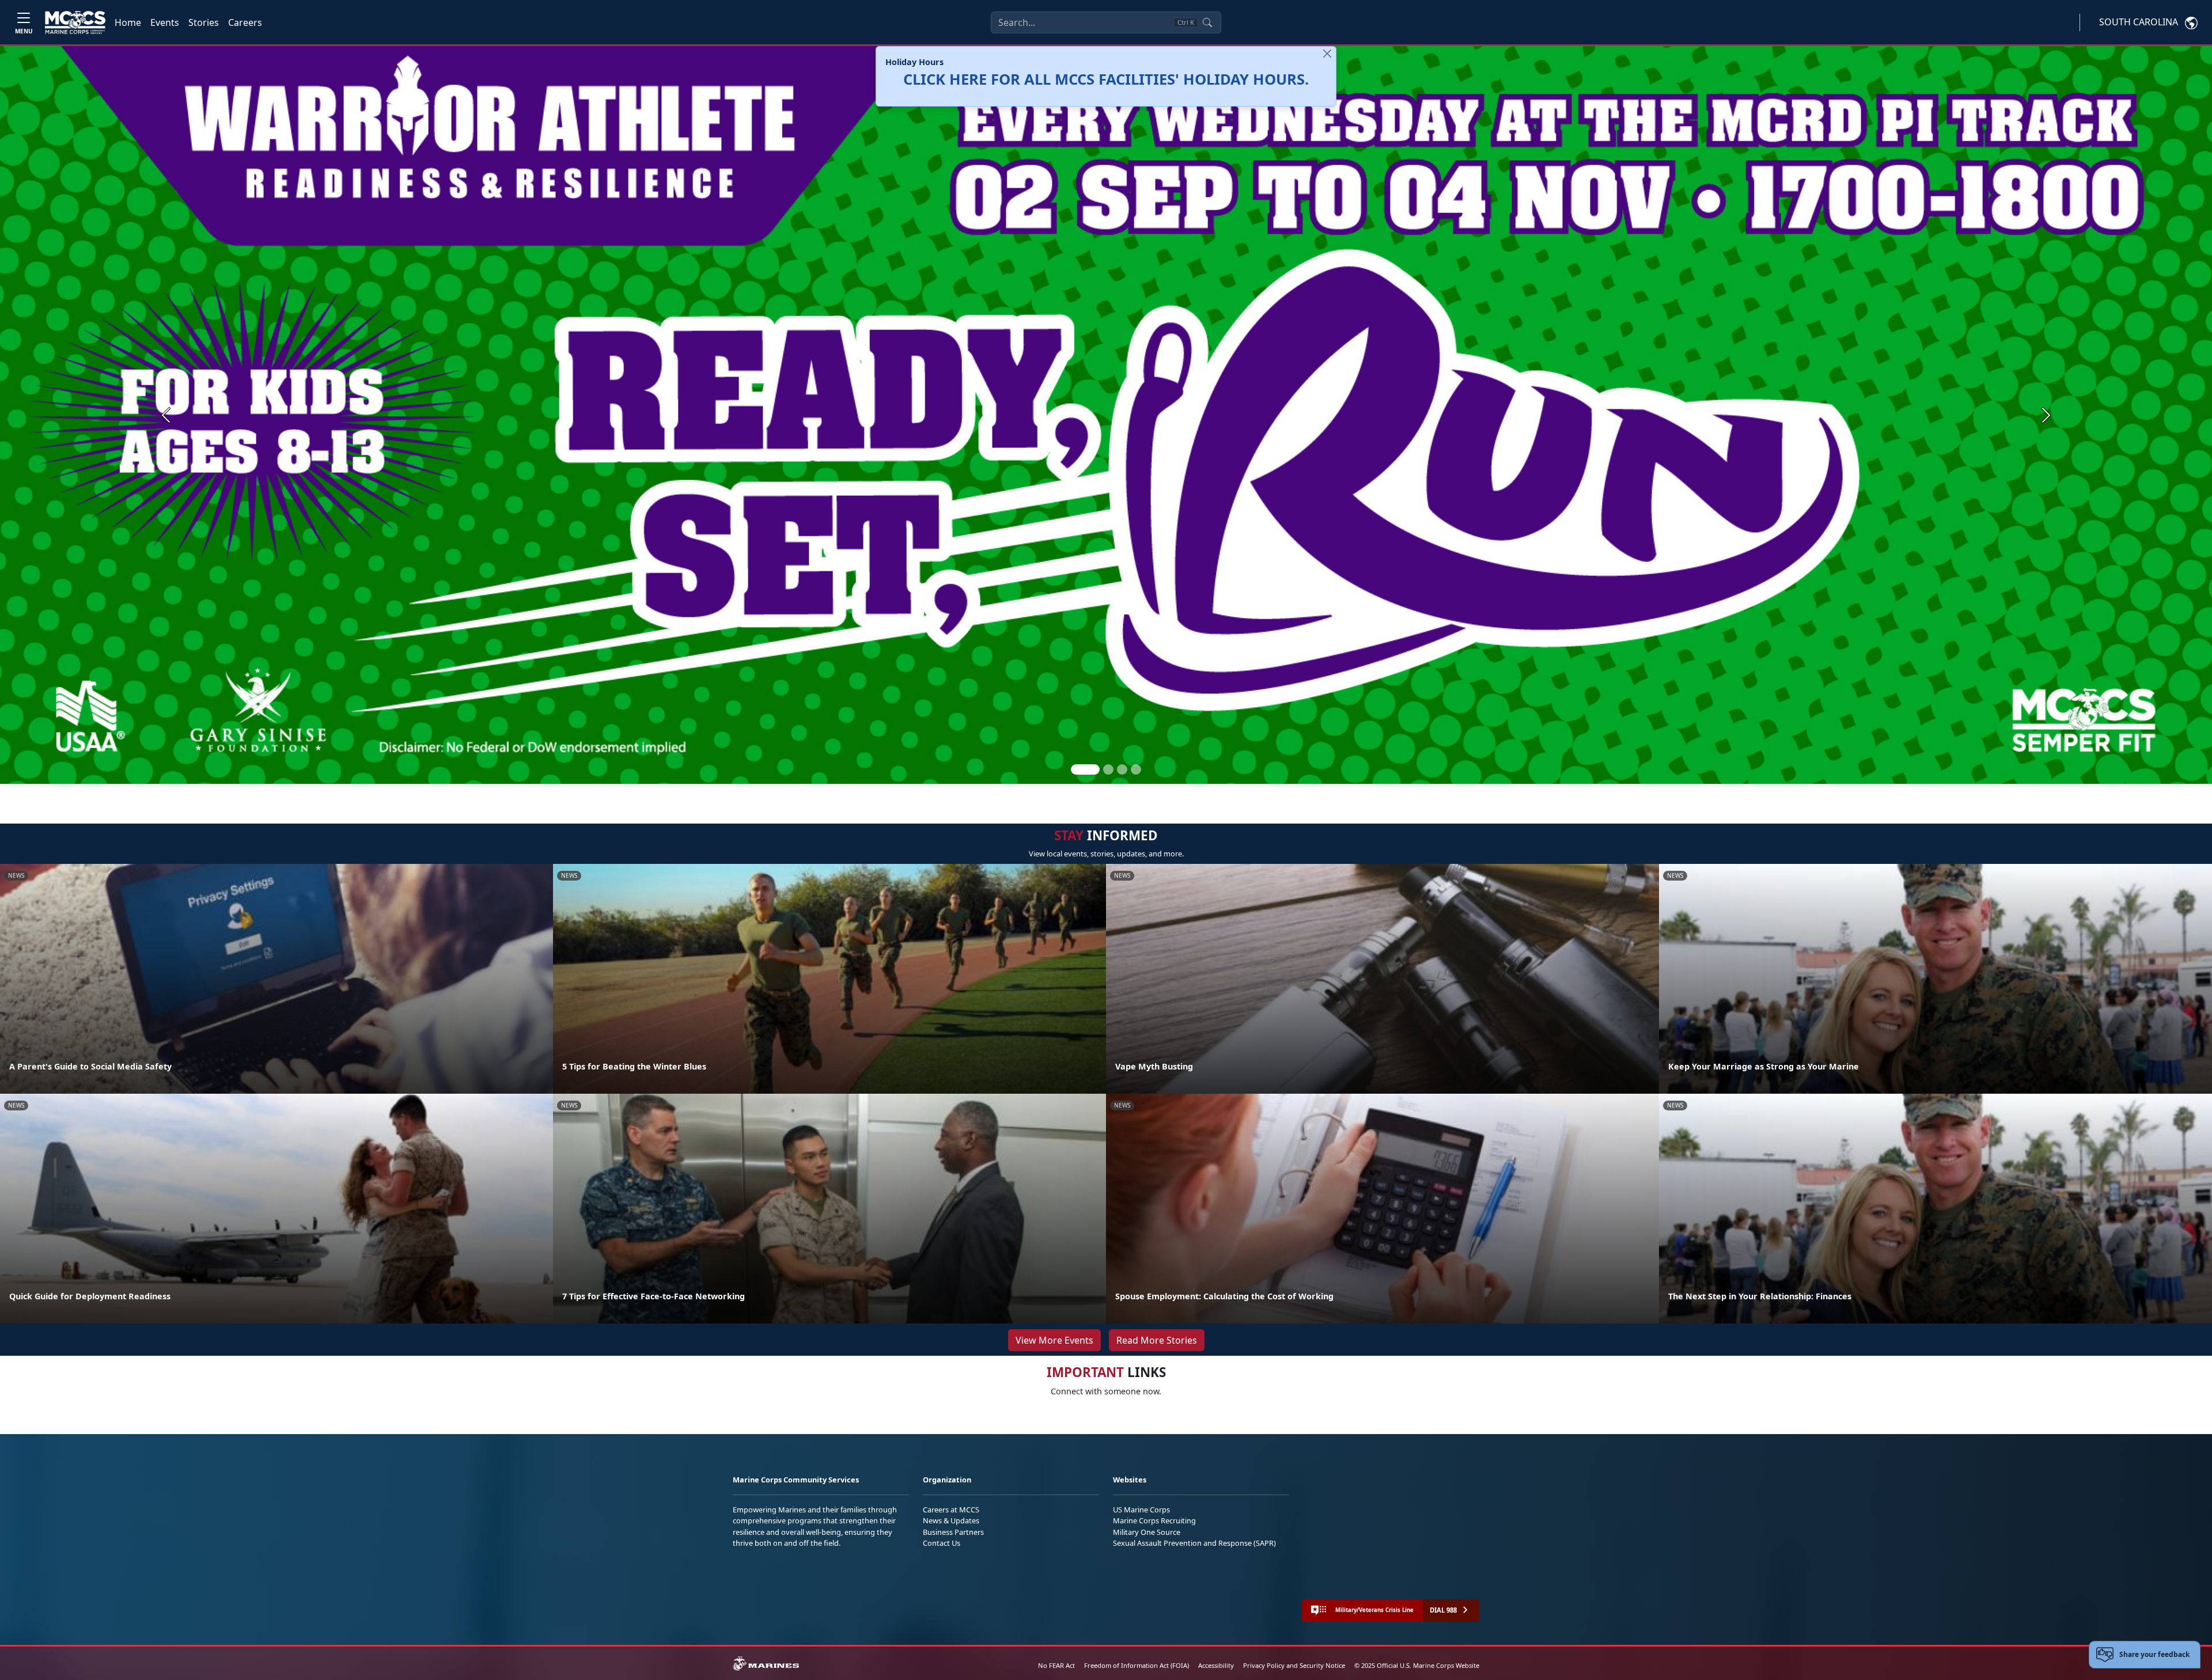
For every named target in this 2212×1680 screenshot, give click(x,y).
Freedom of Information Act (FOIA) (1137, 1665)
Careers (245, 22)
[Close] (1327, 54)
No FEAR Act (1056, 1665)
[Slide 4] (1136, 769)
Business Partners (953, 1532)
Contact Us (942, 1543)
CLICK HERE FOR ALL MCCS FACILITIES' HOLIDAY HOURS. (1106, 79)
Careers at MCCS (951, 1510)
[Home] (75, 22)
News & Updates (951, 1520)
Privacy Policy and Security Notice (1294, 1665)
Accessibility (1216, 1665)
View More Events (1054, 1340)
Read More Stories (1157, 1340)
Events (165, 22)
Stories (204, 22)
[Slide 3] (1122, 769)
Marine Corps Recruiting (1154, 1520)
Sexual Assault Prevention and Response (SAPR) (1194, 1543)
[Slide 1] (1085, 769)
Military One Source (1147, 1532)
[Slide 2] (1108, 769)
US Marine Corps (1141, 1510)
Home (128, 22)
